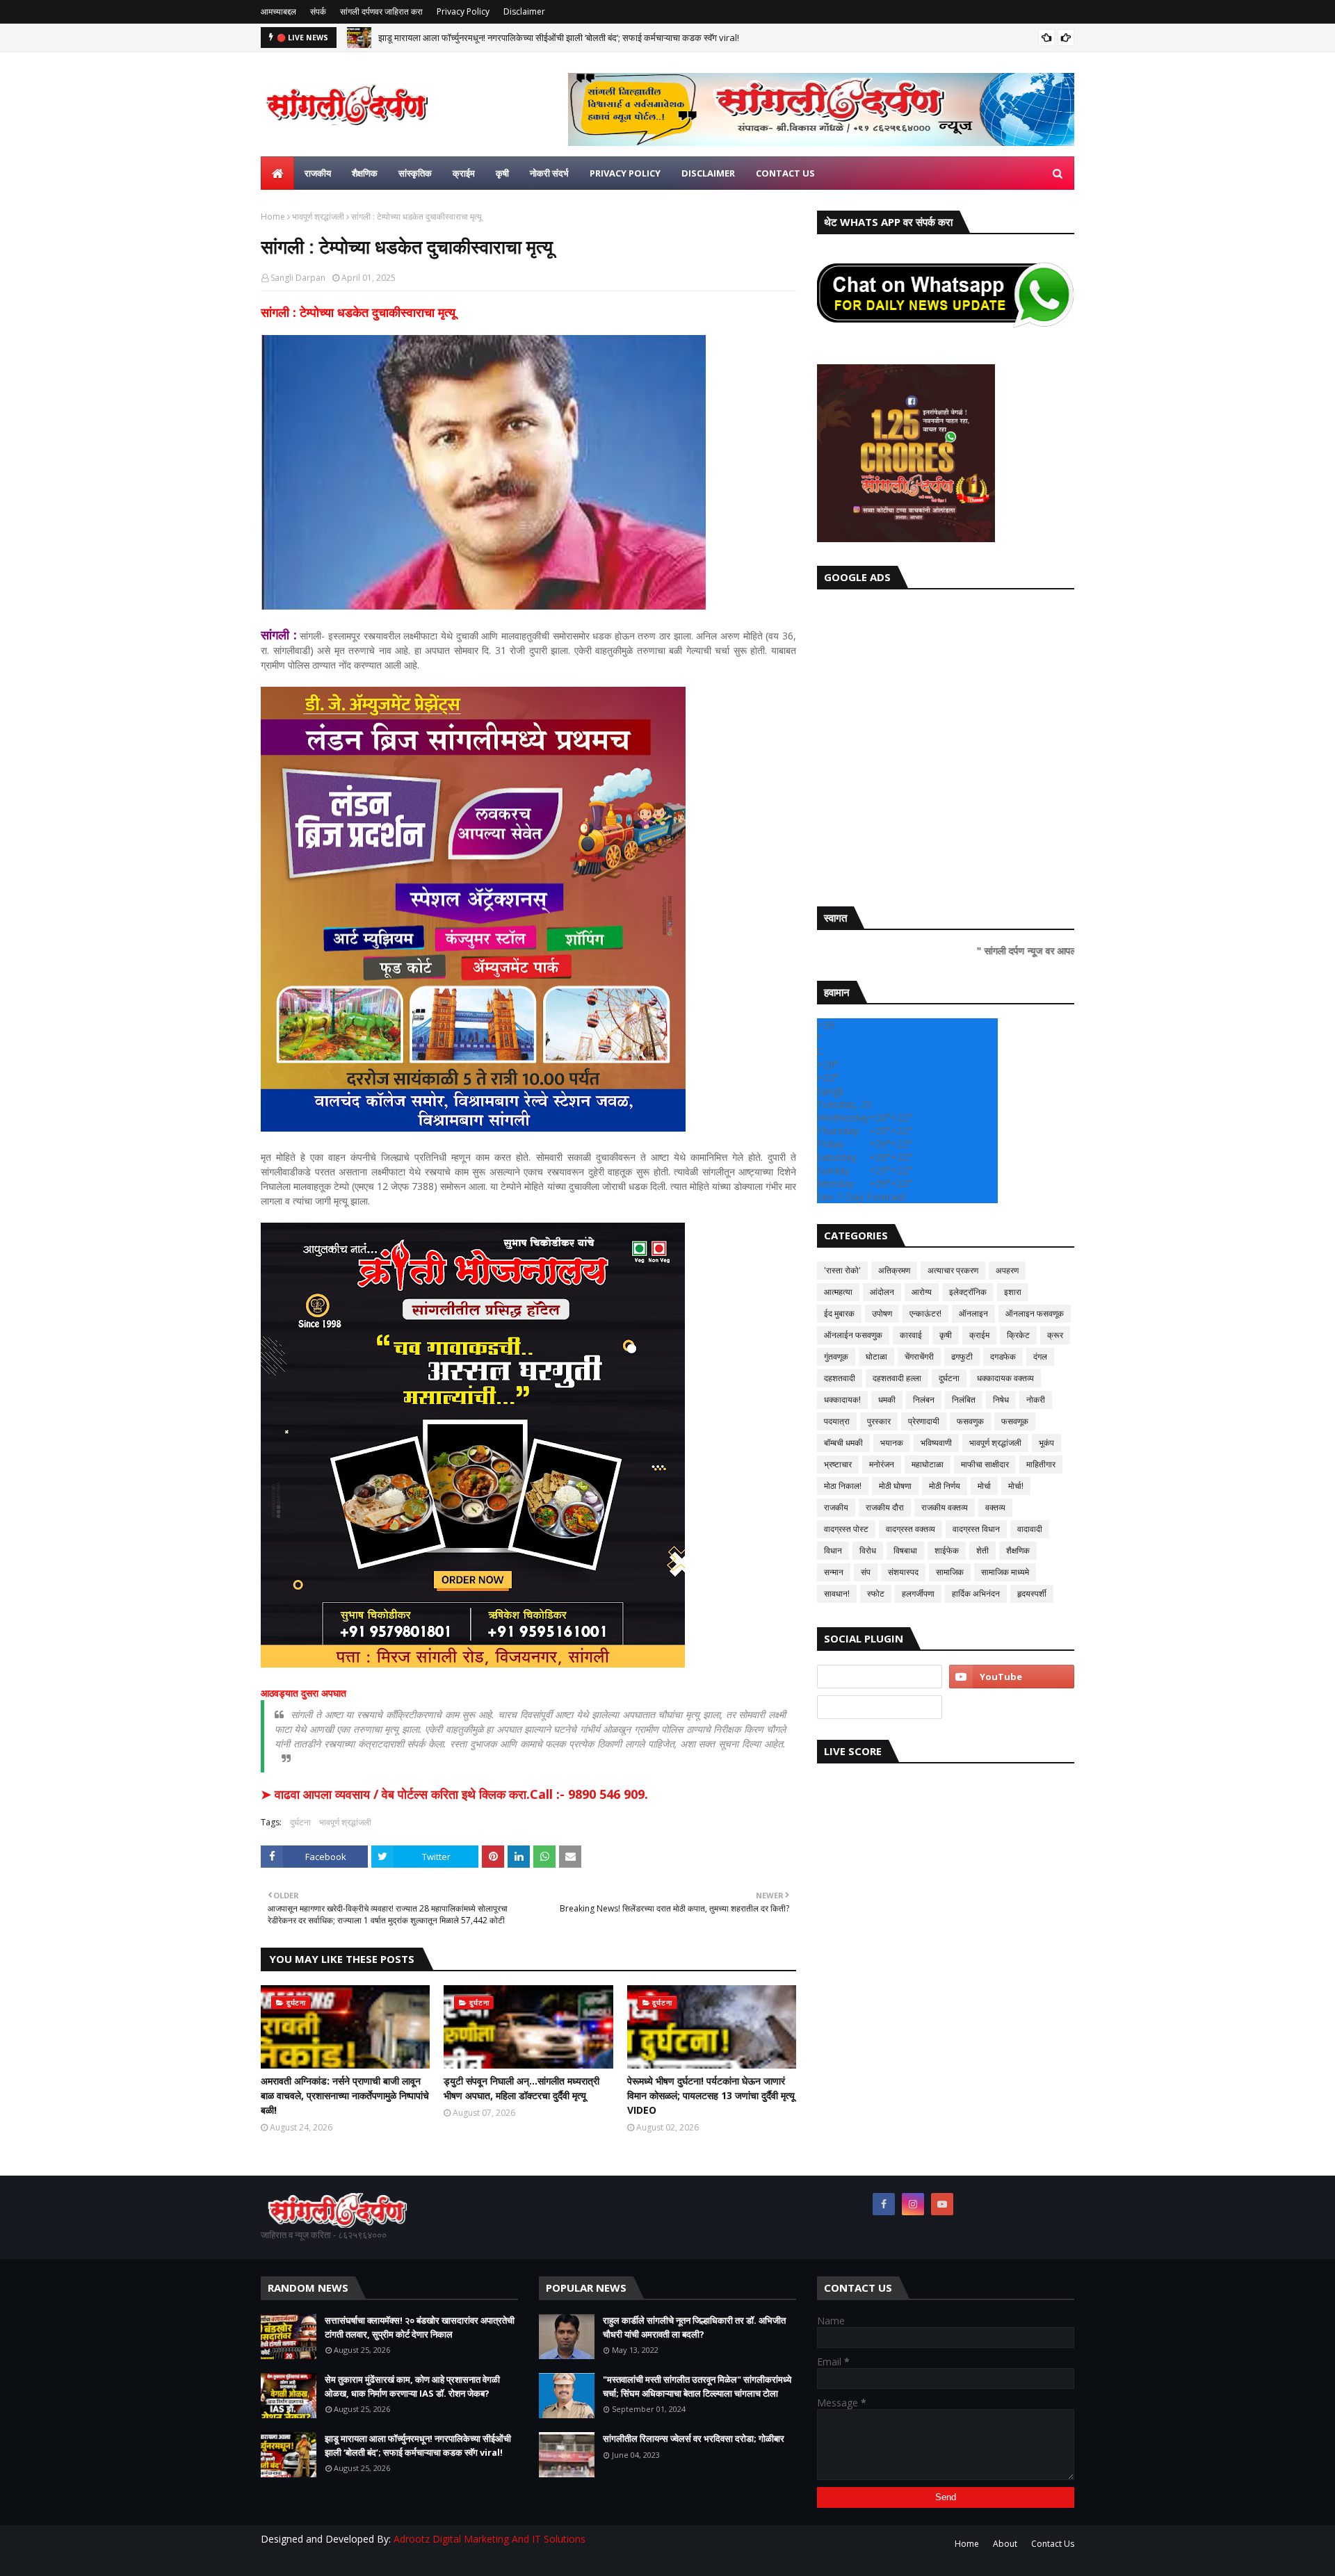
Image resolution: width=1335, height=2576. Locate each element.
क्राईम (979, 1335)
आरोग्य (922, 1292)
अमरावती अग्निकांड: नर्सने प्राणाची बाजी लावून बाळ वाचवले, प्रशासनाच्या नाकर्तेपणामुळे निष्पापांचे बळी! (345, 2095)
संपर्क (318, 11)
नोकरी (1036, 1400)
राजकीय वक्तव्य (945, 1507)
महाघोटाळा (928, 1464)
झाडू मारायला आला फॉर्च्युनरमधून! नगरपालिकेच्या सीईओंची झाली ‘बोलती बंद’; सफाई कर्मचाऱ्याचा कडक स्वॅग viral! (559, 38)
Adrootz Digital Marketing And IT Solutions (489, 2539)
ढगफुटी (962, 1356)
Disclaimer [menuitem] (708, 173)
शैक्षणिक (1018, 1550)
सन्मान (834, 1572)
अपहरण (1007, 1270)
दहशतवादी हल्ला (897, 1378)
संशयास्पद (903, 1572)
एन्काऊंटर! (925, 1313)
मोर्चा (984, 1486)
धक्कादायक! (842, 1400)
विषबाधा (905, 1550)
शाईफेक (947, 1550)
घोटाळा (876, 1356)
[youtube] (1012, 1677)
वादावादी (1030, 1529)
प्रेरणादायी (924, 1421)
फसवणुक (970, 1421)
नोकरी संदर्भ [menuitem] (549, 173)
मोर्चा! (1016, 1486)
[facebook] (884, 2204)
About (1005, 2544)
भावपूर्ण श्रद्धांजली (318, 217)
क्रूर (1055, 1335)
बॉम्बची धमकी (843, 1443)
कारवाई (911, 1335)
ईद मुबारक (839, 1313)
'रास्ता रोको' (842, 1270)
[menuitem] (277, 173)
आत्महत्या (838, 1292)
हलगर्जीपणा (918, 1593)
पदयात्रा (837, 1421)
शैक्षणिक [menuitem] (365, 173)
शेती (982, 1550)
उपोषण (882, 1313)
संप (866, 1572)
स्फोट (876, 1593)
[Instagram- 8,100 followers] (880, 1677)
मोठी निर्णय (945, 1486)
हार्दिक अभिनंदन (976, 1593)
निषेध (1001, 1400)
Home (273, 217)
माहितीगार (1041, 1464)
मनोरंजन (882, 1464)
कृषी (946, 1335)
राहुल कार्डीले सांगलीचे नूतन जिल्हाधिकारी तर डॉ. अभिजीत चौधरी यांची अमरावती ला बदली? (694, 2327)
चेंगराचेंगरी (919, 1356)
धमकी (887, 1400)
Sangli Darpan (298, 278)
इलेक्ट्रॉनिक (968, 1292)
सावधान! (837, 1593)
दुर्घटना (300, 1822)
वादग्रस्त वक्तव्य (911, 1529)
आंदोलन (882, 1292)
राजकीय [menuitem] (318, 173)
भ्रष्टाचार (838, 1464)
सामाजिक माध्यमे (1005, 1572)
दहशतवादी (840, 1378)
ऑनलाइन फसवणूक (1035, 1313)
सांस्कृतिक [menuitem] (415, 173)
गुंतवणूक (836, 1356)
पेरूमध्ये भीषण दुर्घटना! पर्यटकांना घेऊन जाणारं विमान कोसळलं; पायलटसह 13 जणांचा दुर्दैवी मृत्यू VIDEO (711, 2095)
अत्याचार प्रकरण (953, 1270)
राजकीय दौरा (885, 1507)
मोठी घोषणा (895, 1486)
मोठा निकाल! (843, 1486)
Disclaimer (524, 11)
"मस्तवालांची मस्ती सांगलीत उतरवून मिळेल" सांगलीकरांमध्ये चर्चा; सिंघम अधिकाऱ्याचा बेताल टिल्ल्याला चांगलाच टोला (697, 2386)
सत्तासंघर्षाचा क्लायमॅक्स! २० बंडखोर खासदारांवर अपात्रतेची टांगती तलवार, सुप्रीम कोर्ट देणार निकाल (420, 2327)
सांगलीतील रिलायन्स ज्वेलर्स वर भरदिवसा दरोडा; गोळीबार (694, 2438)
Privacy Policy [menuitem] (625, 173)
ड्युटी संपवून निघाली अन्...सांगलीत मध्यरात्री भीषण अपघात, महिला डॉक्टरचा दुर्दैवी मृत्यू (521, 2088)
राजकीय (836, 1507)
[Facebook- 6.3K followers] (880, 1707)
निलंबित (964, 1400)
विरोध (868, 1550)
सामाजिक (950, 1572)
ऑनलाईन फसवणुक (853, 1335)
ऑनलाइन (973, 1313)
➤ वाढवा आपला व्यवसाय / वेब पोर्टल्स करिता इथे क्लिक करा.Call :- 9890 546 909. (454, 1794)
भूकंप (1046, 1443)
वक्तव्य (995, 1507)
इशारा (1013, 1292)
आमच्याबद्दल (278, 11)
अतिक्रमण (894, 1270)
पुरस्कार (879, 1421)
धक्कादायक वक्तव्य (1005, 1378)
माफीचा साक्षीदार (985, 1464)
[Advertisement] (946, 744)
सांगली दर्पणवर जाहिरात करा (381, 11)
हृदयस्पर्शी (1032, 1593)
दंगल (1040, 1356)
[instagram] (913, 2204)
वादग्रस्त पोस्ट (846, 1529)
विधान (833, 1550)
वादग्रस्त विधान (976, 1529)
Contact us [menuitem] (785, 173)
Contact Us (1053, 2544)
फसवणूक (1015, 1421)
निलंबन (924, 1400)
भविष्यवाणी (936, 1443)
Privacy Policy (463, 11)
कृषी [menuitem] (502, 173)
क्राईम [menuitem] (464, 173)
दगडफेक (1003, 1356)
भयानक (892, 1443)
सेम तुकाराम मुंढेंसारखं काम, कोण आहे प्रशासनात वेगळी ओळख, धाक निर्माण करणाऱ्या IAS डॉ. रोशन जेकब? (412, 2386)
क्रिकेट (1018, 1335)
